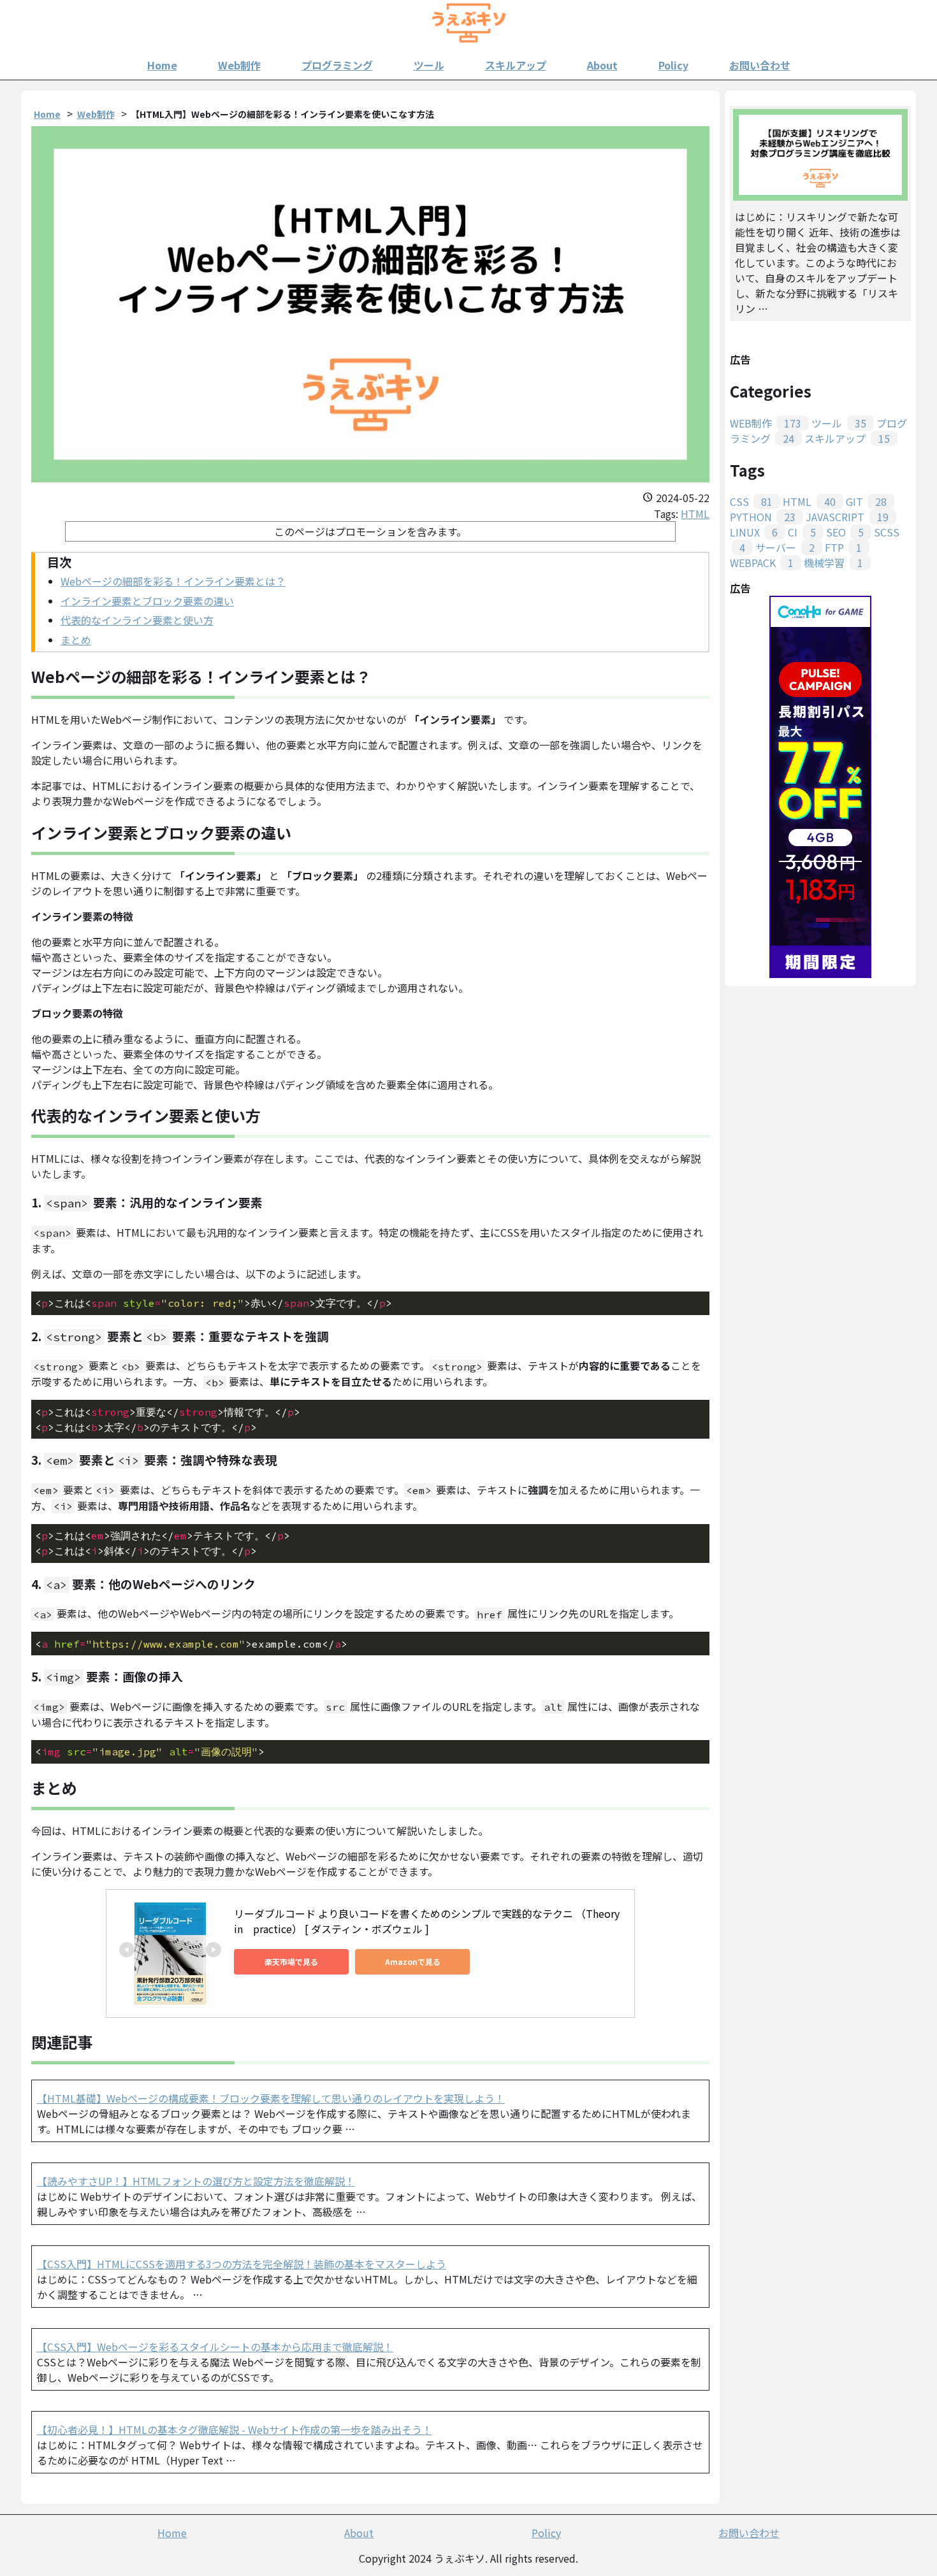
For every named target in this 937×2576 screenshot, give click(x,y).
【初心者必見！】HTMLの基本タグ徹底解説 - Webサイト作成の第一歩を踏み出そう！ (235, 2429)
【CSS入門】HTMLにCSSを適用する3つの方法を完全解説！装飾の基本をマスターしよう (242, 2264)
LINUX (754, 532)
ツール (429, 65)
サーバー (785, 547)
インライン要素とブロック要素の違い (147, 601)
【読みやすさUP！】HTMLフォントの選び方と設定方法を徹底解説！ (196, 2181)
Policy (673, 65)
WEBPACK (762, 563)
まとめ (76, 640)
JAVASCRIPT (847, 517)
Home (162, 65)
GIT (866, 501)
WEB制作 (766, 423)
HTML (695, 514)
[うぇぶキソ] (468, 26)
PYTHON (763, 517)
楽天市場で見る (291, 1961)
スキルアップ (516, 65)
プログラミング (337, 65)
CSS (751, 501)
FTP (843, 547)
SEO (845, 532)
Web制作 (239, 65)
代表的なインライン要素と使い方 (137, 620)
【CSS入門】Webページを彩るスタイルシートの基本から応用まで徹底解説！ (215, 2347)
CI (802, 532)
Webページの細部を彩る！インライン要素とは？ (173, 581)
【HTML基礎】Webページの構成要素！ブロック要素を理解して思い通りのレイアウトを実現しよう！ (271, 2098)
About (602, 65)
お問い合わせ (760, 65)
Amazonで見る (413, 1961)
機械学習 (833, 563)
